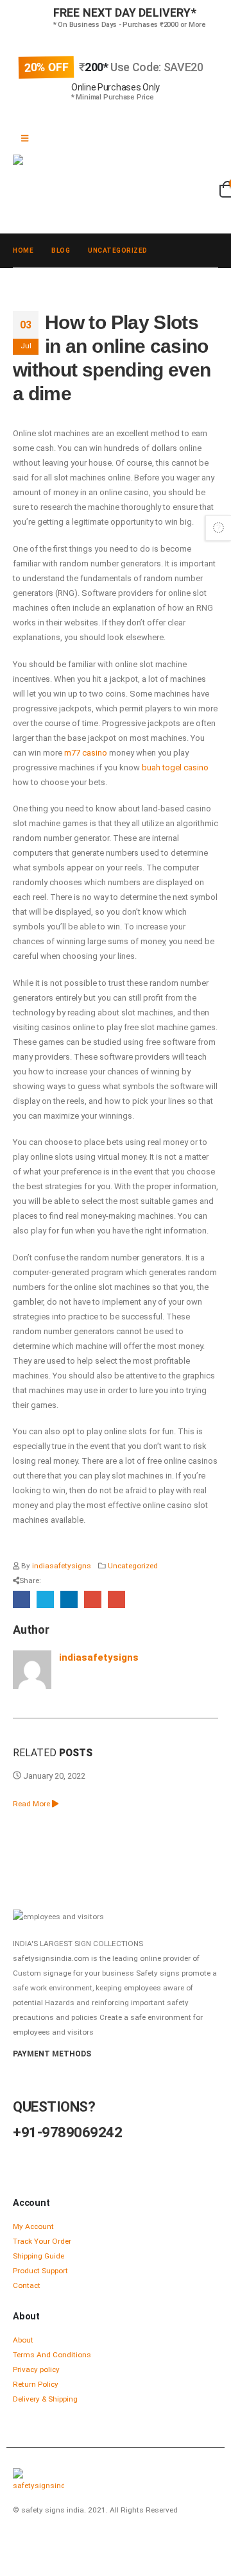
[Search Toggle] (31, 212)
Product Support (40, 2271)
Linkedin (71, 2545)
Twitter (45, 1599)
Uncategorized (133, 1566)
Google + (93, 1599)
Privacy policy (36, 2369)
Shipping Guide (38, 2256)
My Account (33, 2226)
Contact (27, 2285)
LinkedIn (69, 1599)
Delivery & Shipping (45, 2399)
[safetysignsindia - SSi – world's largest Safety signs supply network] (109, 179)
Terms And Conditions (52, 2355)
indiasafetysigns (62, 1566)
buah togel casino (175, 767)
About (23, 2340)
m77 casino (86, 753)
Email (116, 1599)
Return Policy (36, 2384)
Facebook (21, 1599)
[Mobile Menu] (25, 139)
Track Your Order (42, 2241)
